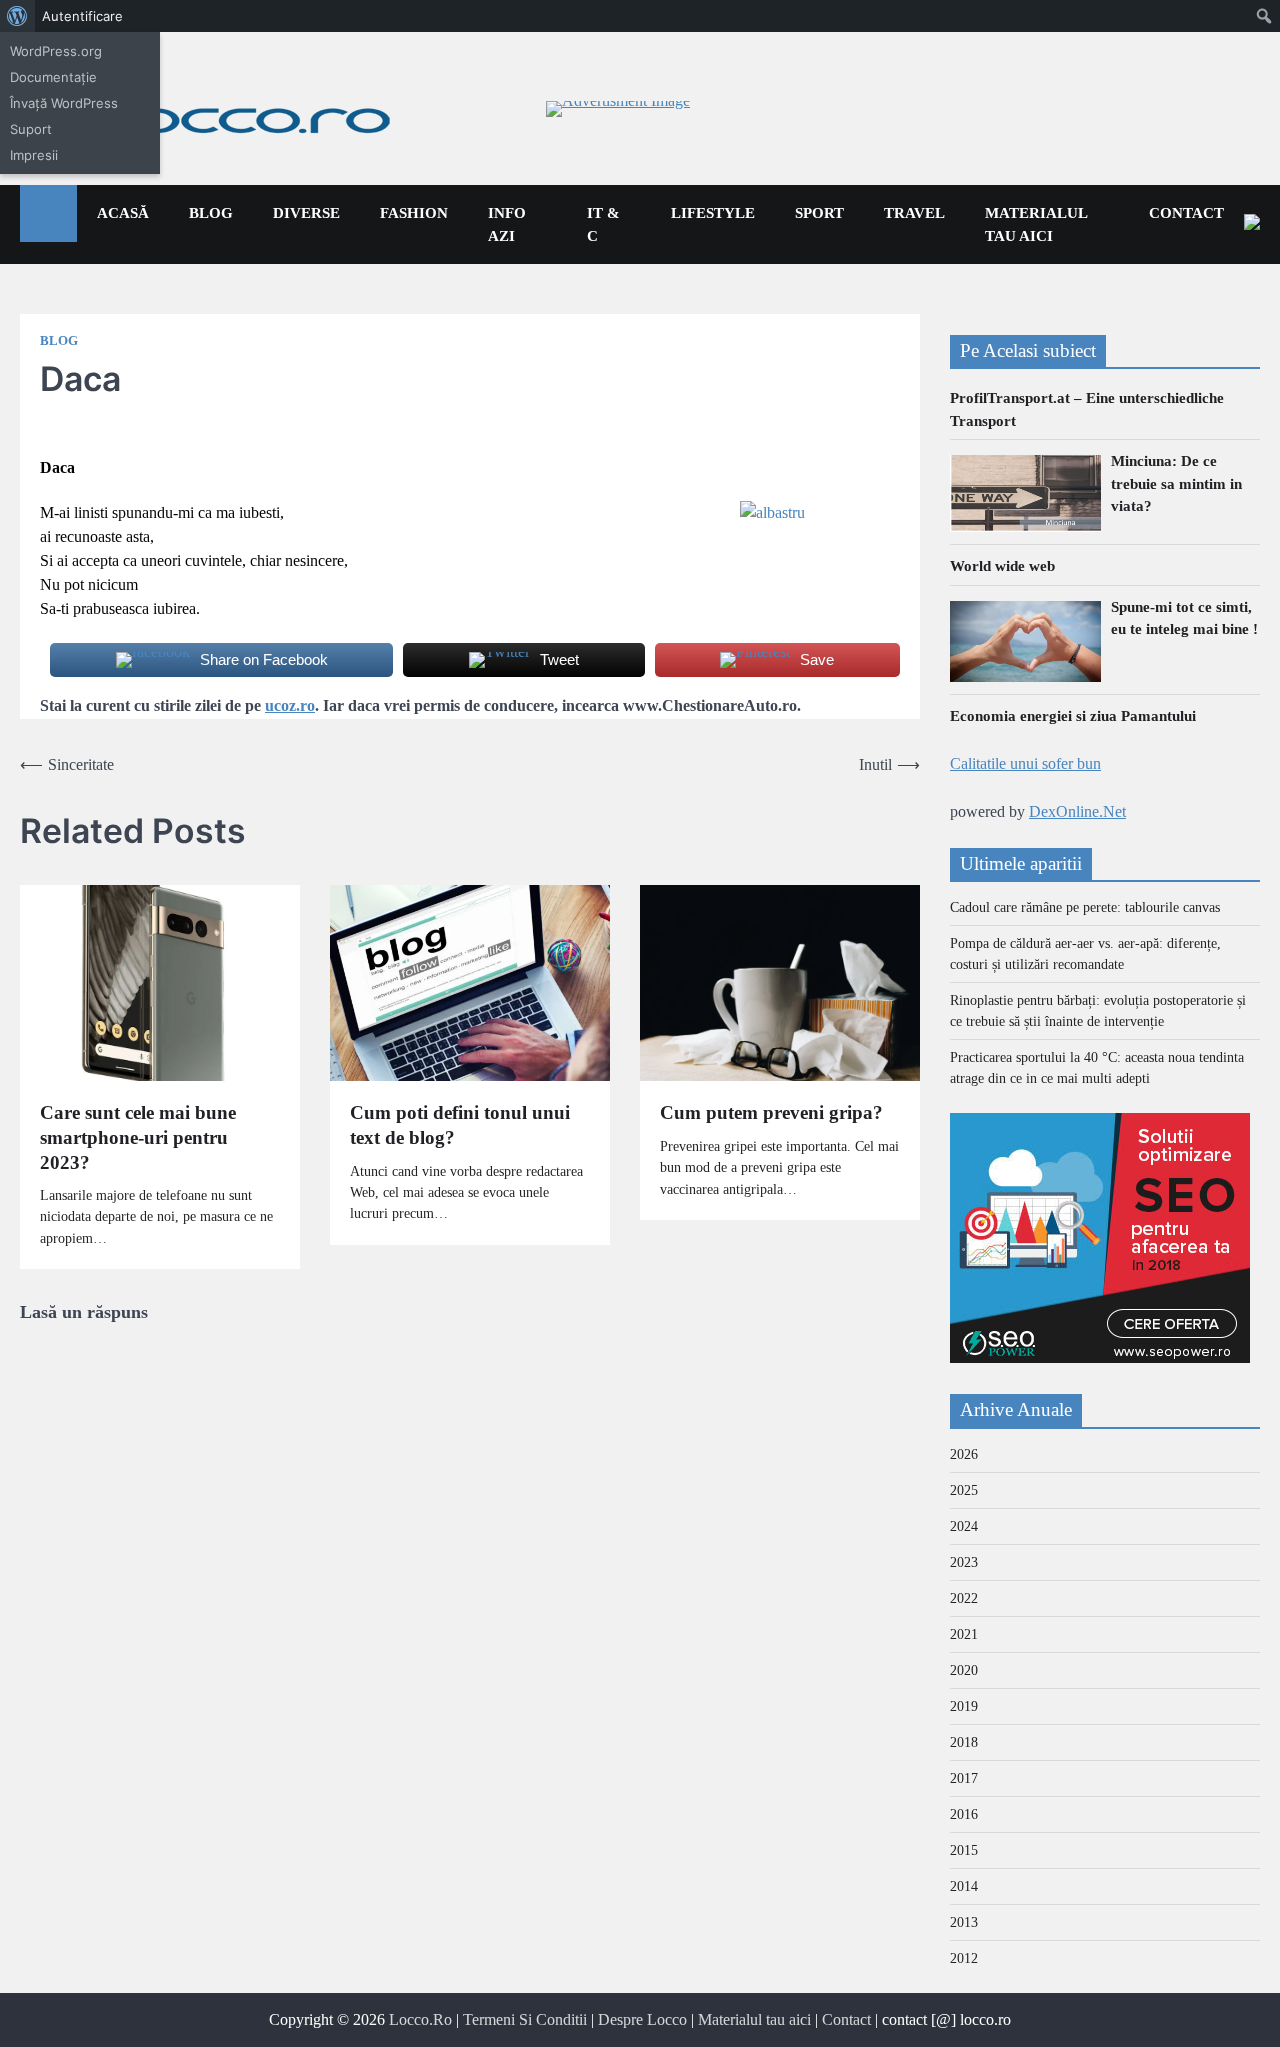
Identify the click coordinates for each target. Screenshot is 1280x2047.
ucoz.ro (290, 705)
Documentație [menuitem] (53, 77)
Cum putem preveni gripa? (771, 1112)
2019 (964, 1706)
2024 (964, 1526)
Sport (819, 213)
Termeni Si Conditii (525, 2019)
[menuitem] (17, 16)
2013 (964, 1922)
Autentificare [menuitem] (82, 16)
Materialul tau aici (1036, 224)
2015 (964, 1850)
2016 (964, 1814)
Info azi (507, 224)
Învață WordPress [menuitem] (64, 103)
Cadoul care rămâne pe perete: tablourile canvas (1085, 907)
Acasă (123, 213)
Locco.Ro (420, 2019)
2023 (964, 1562)
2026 (964, 1454)
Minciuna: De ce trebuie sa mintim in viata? (1176, 483)
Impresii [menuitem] (34, 155)
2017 (964, 1778)
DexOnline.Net (1077, 811)
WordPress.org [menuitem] (56, 51)
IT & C (603, 224)
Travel (914, 213)
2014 (964, 1886)
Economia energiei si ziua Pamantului (1073, 716)
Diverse (306, 213)
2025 (964, 1490)
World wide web (1002, 566)
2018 (964, 1742)
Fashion (414, 213)
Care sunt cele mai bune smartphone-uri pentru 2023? (138, 1137)
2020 (964, 1670)
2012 (964, 1958)
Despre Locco (642, 2019)
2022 (964, 1598)
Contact (1186, 213)
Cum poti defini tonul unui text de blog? (460, 1125)
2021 (964, 1634)
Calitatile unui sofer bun (1025, 763)
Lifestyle (713, 213)
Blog (211, 213)
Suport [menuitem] (31, 129)
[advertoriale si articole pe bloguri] (1100, 1357)
